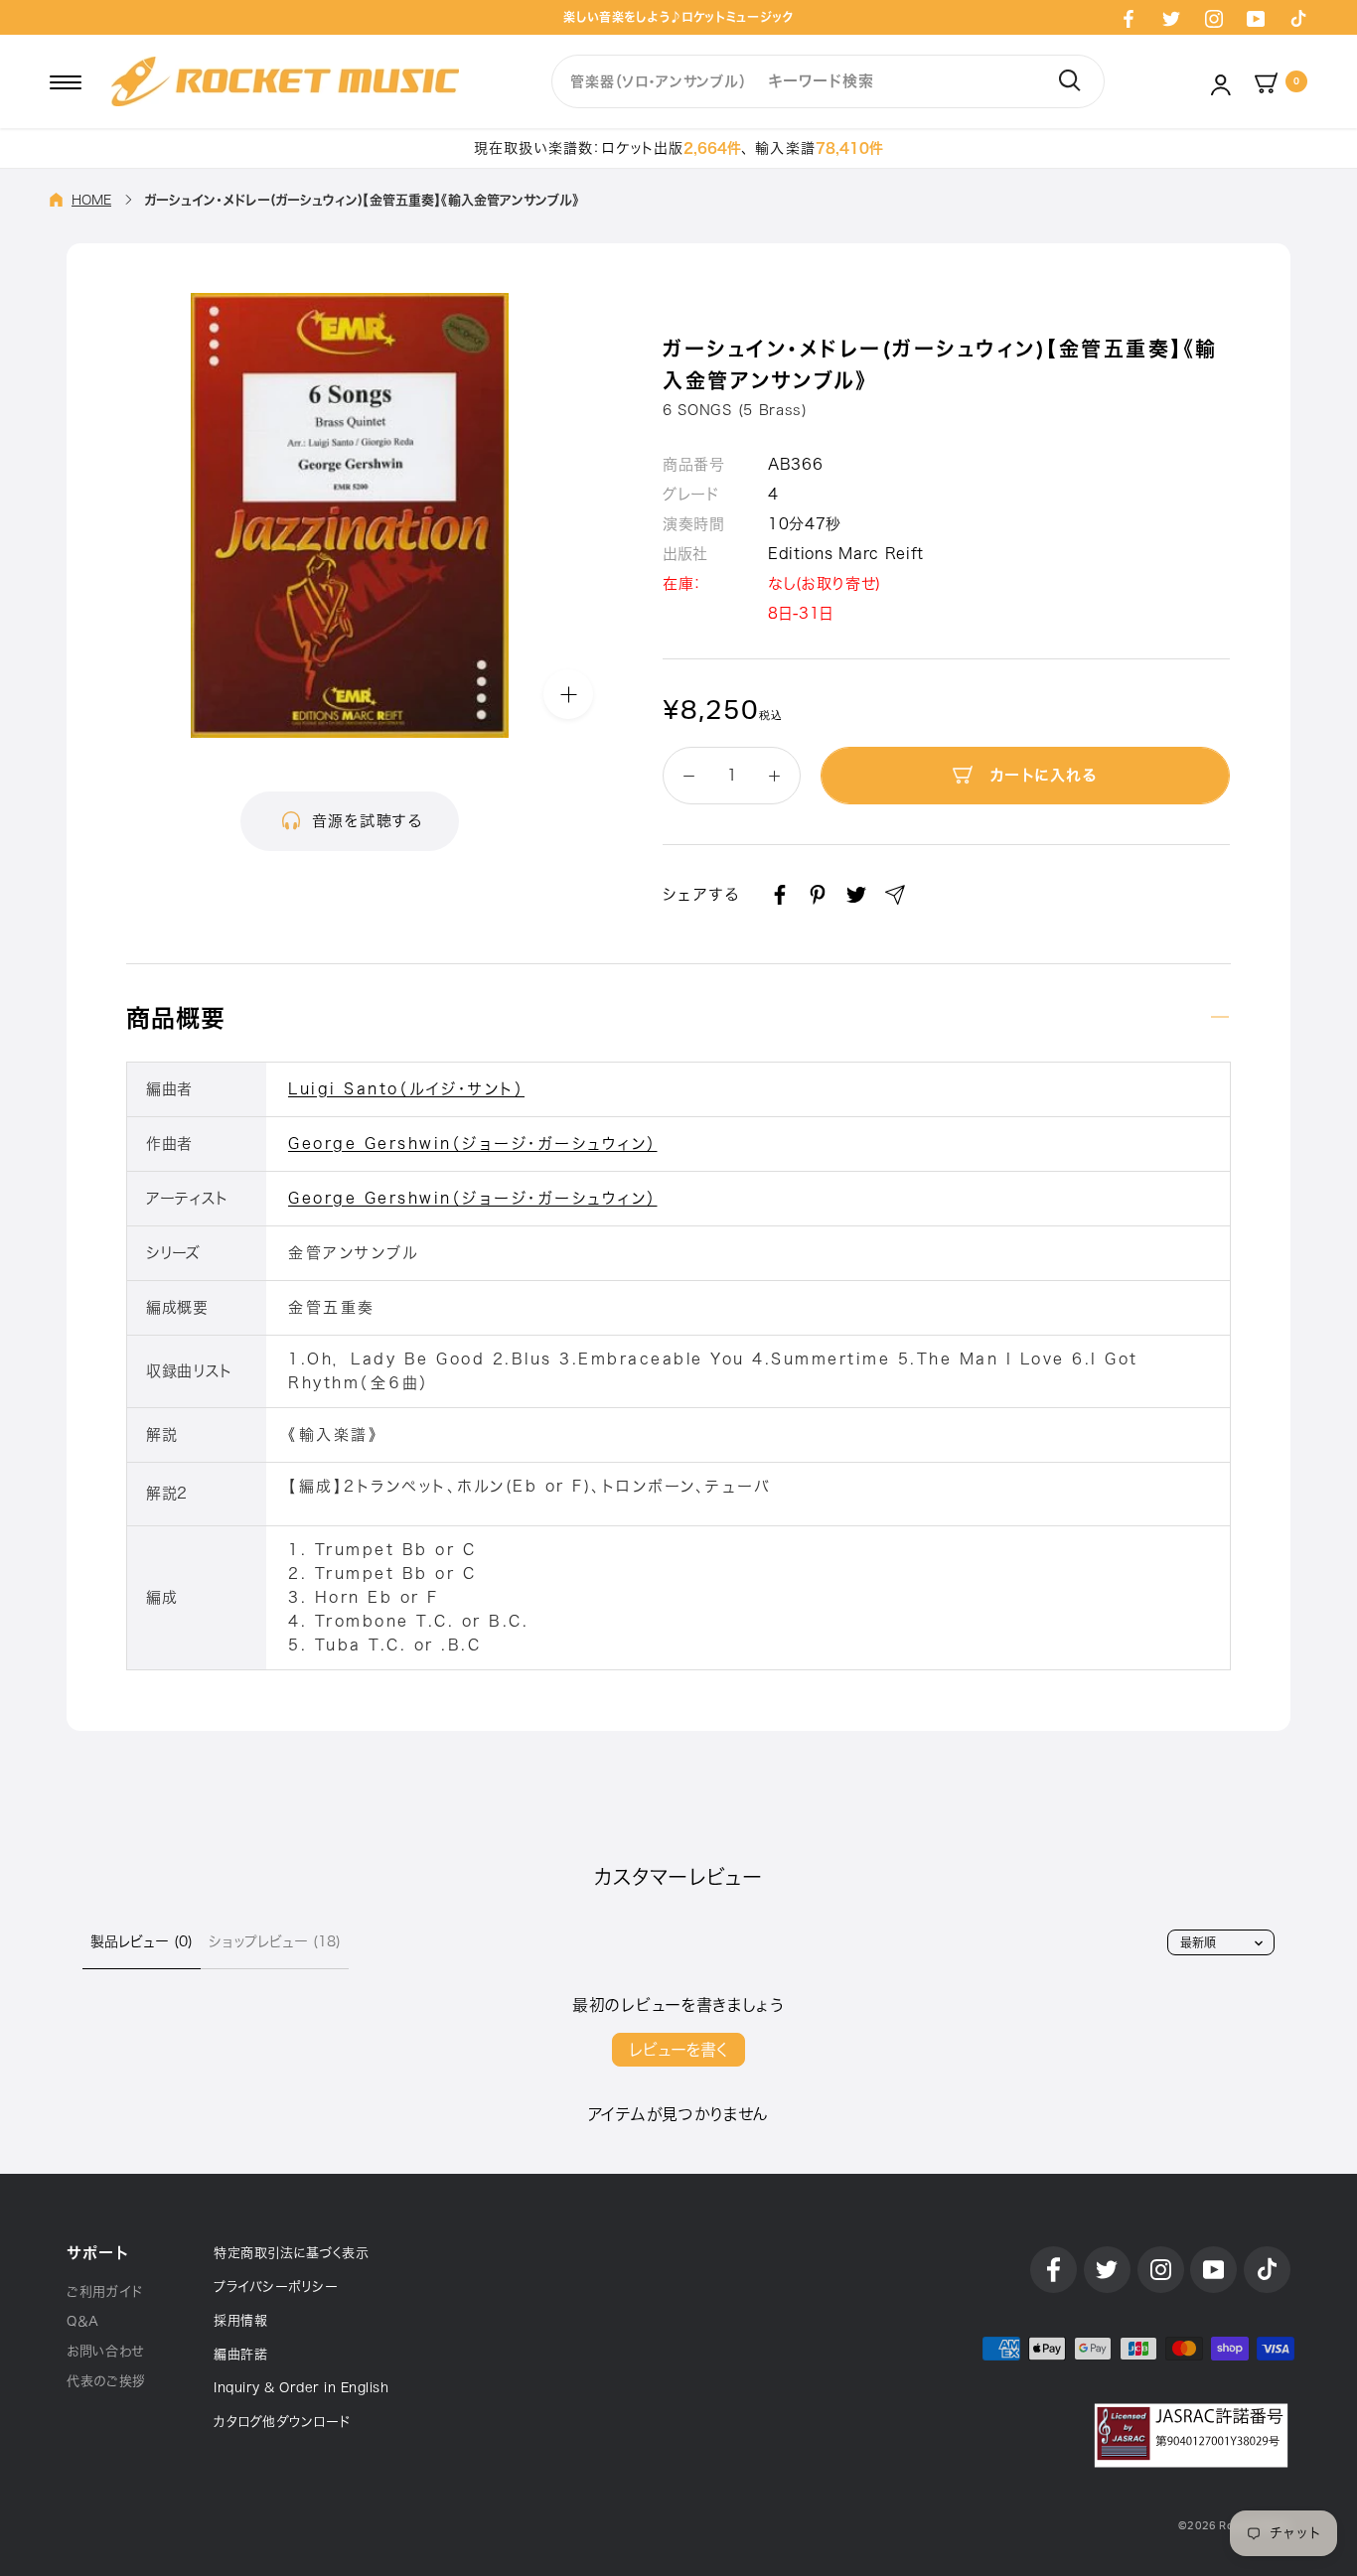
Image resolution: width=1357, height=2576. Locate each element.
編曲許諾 (240, 2354)
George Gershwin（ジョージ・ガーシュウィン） (473, 1144)
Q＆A (83, 2321)
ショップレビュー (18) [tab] (275, 1941)
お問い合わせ (105, 2351)
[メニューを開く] (66, 81)
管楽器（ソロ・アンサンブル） (658, 81)
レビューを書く (678, 2050)
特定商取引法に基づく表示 (291, 2253)
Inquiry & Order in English (301, 2388)
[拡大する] (568, 693)
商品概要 (176, 1018)
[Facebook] (1129, 18)
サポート (97, 2253)
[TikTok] (1298, 18)
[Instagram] (1214, 18)
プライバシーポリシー (276, 2287)
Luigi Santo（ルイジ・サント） (406, 1089)
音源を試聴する (368, 821)
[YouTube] (1256, 18)
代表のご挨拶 (106, 2381)
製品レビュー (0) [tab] (142, 1941)
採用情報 (240, 2320)
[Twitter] (1171, 18)
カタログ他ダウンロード (282, 2422)
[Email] (895, 895)
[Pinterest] (818, 895)
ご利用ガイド (105, 2291)
